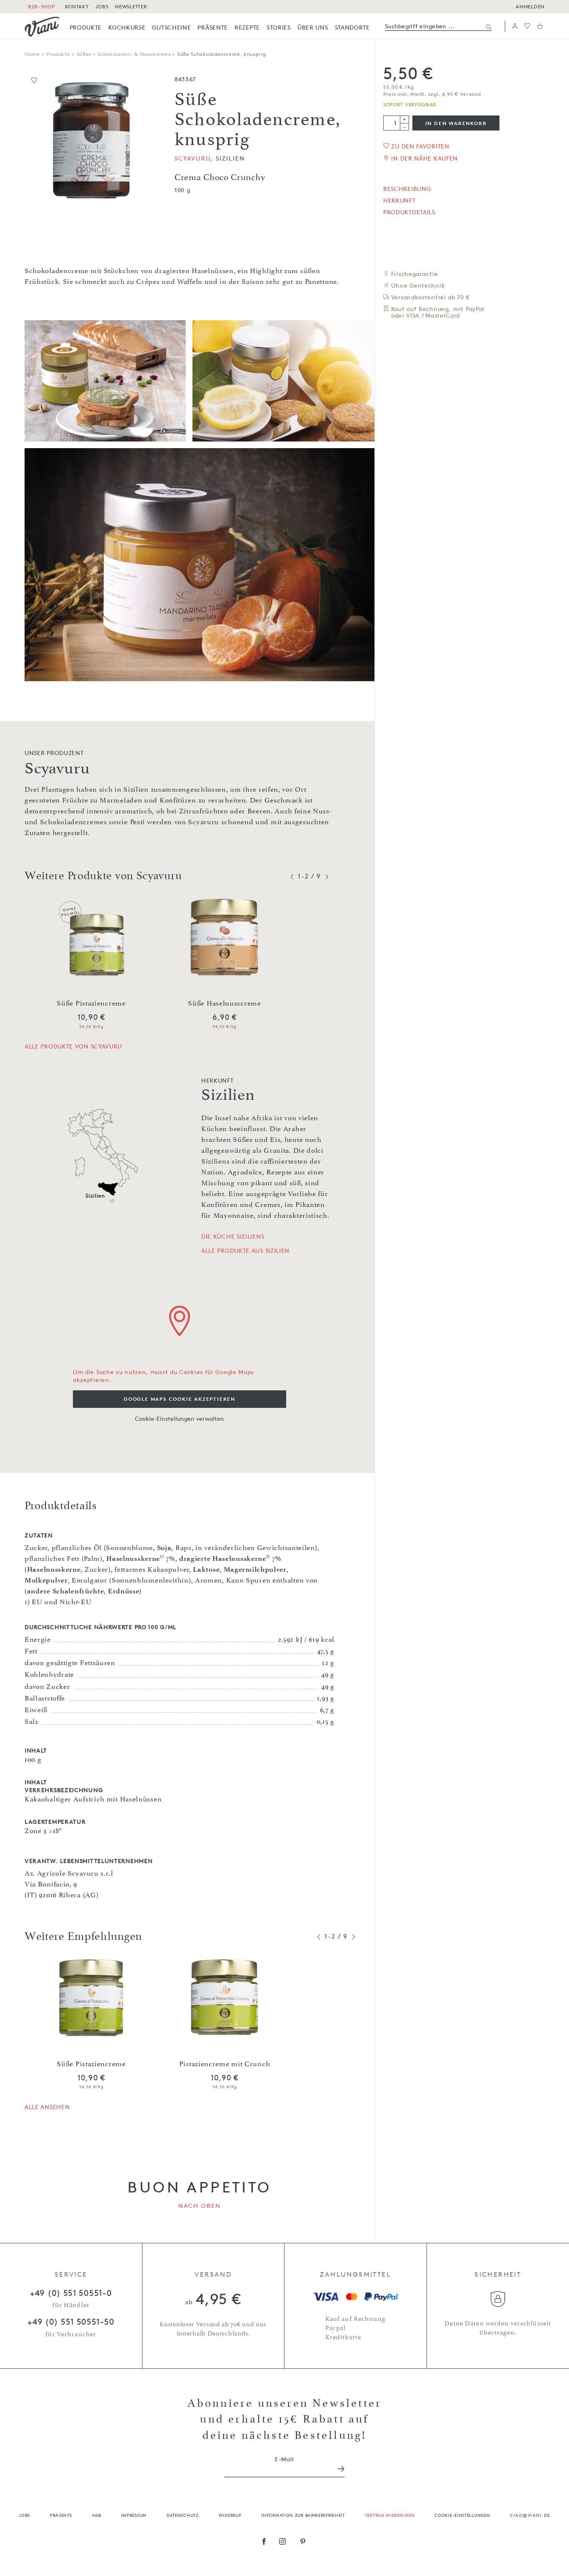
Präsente (61, 2515)
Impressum (134, 2515)
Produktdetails (409, 212)
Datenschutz (183, 2515)
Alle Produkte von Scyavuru (73, 1046)
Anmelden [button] (530, 6)
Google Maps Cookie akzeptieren (180, 1399)
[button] (515, 26)
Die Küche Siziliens (233, 1237)
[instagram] (283, 2542)
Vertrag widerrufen (390, 2515)
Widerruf (230, 2515)
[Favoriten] (527, 26)
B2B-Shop (41, 6)
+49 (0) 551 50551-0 (71, 2293)
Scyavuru (192, 158)
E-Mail (284, 2459)
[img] (42, 27)
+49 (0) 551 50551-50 (71, 2322)
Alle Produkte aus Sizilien (245, 1251)
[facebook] (264, 2542)
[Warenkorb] (540, 26)
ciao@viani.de (530, 2515)
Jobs (24, 2515)
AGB (97, 2515)
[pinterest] (303, 2542)
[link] (86, 27)
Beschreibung (407, 189)
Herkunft (399, 201)
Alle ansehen (47, 2107)
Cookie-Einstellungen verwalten (180, 1418)
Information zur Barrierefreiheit (303, 2515)
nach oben (200, 2206)
